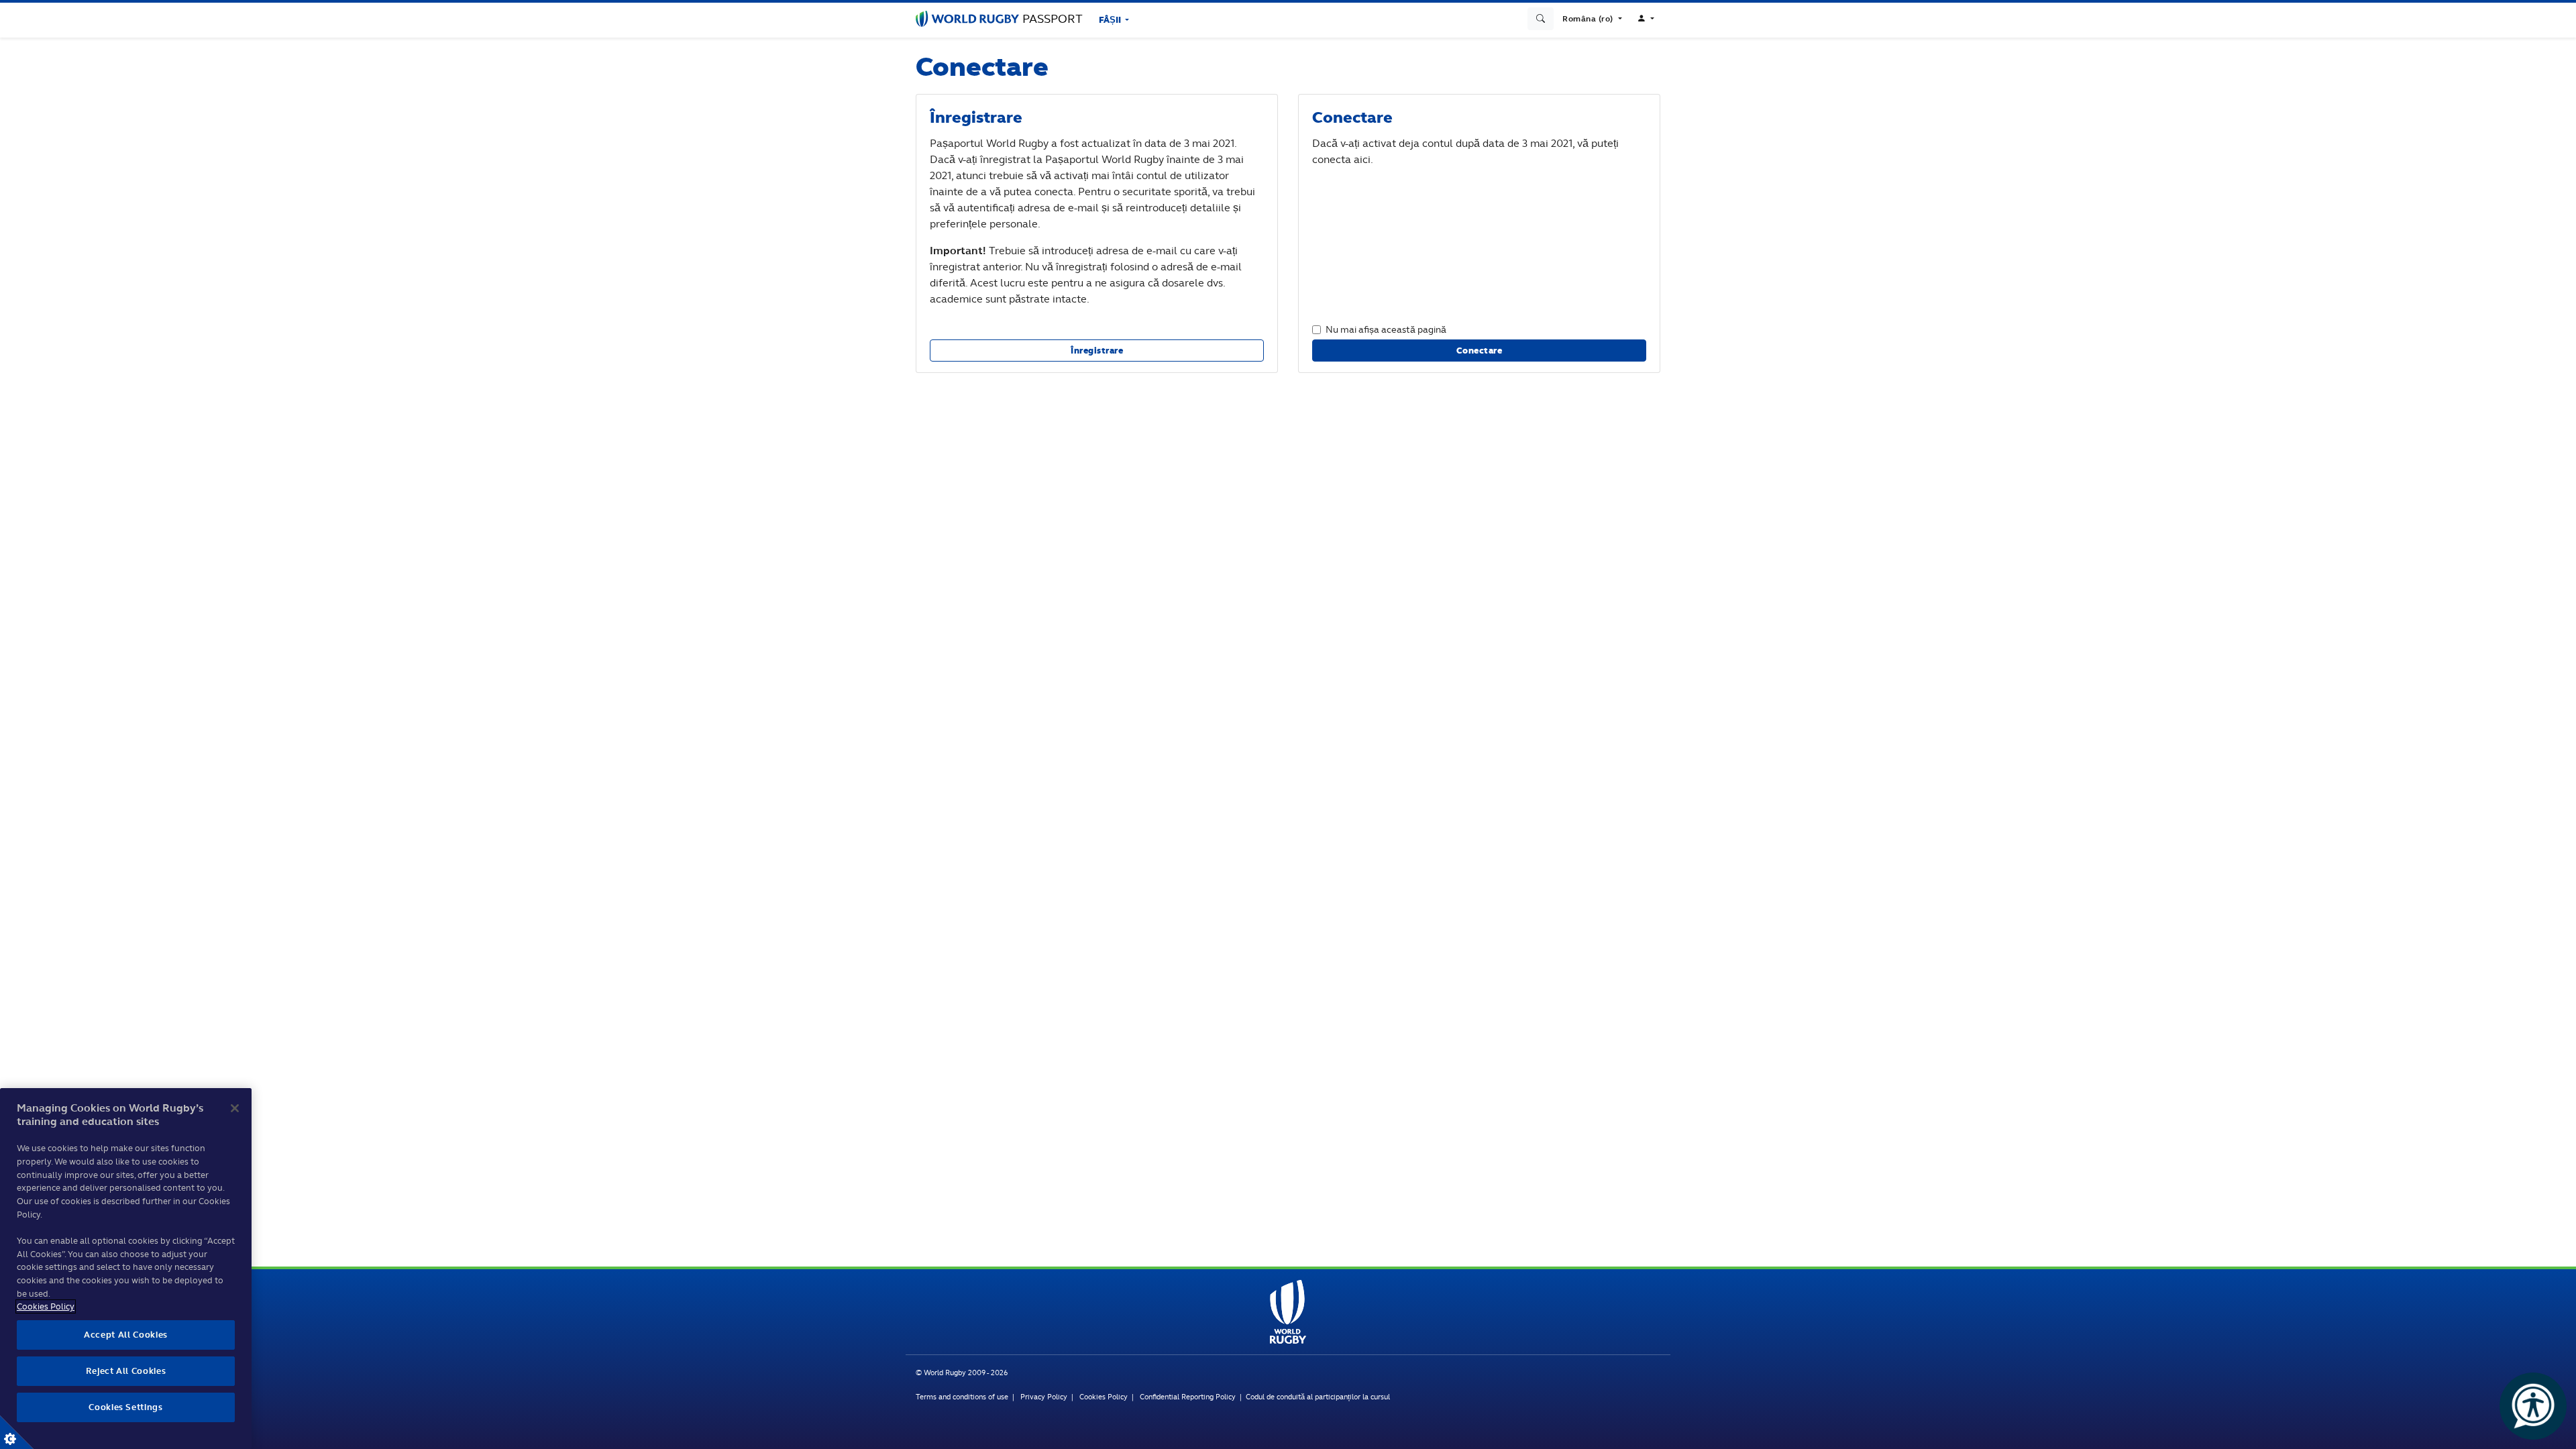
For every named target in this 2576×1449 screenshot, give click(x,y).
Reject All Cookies (126, 1371)
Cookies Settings (17, 1432)
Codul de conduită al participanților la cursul (1318, 1397)
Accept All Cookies (126, 1335)
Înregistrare (1097, 351)
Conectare (1480, 351)
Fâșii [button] (1111, 20)
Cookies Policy (1104, 1397)
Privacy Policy (1044, 1397)
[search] (1541, 19)
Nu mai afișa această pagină (1386, 329)
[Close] (235, 1108)
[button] (1592, 19)
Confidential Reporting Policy (1189, 1397)
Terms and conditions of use (962, 1397)
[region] (126, 1269)
